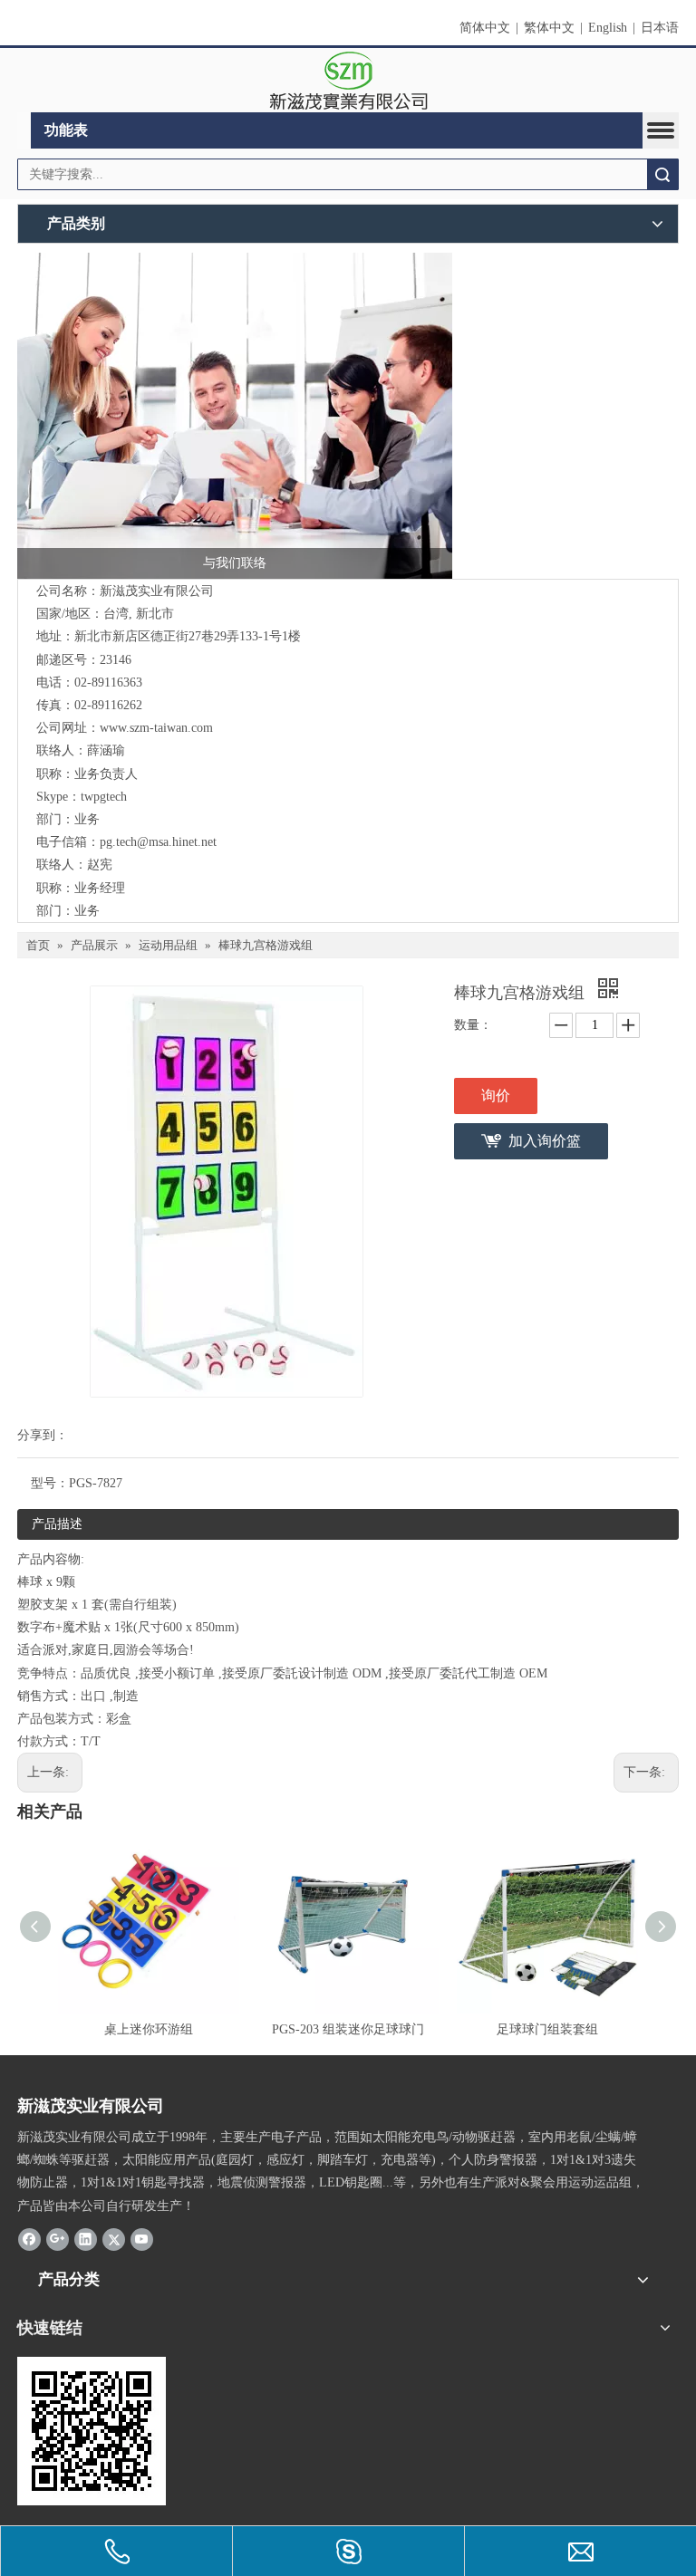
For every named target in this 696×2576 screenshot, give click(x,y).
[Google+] (58, 2239)
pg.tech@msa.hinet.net (158, 842)
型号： (50, 1483)
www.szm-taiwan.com (156, 728)
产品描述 (57, 1524)
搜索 (662, 174)
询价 (496, 1096)
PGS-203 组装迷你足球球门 (348, 2029)
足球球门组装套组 (547, 2029)
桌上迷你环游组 (149, 2029)
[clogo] (348, 81)
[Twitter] (114, 2239)
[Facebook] (29, 2239)
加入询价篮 (545, 1141)
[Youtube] (142, 2239)
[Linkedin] (86, 2239)
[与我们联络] (235, 416)
